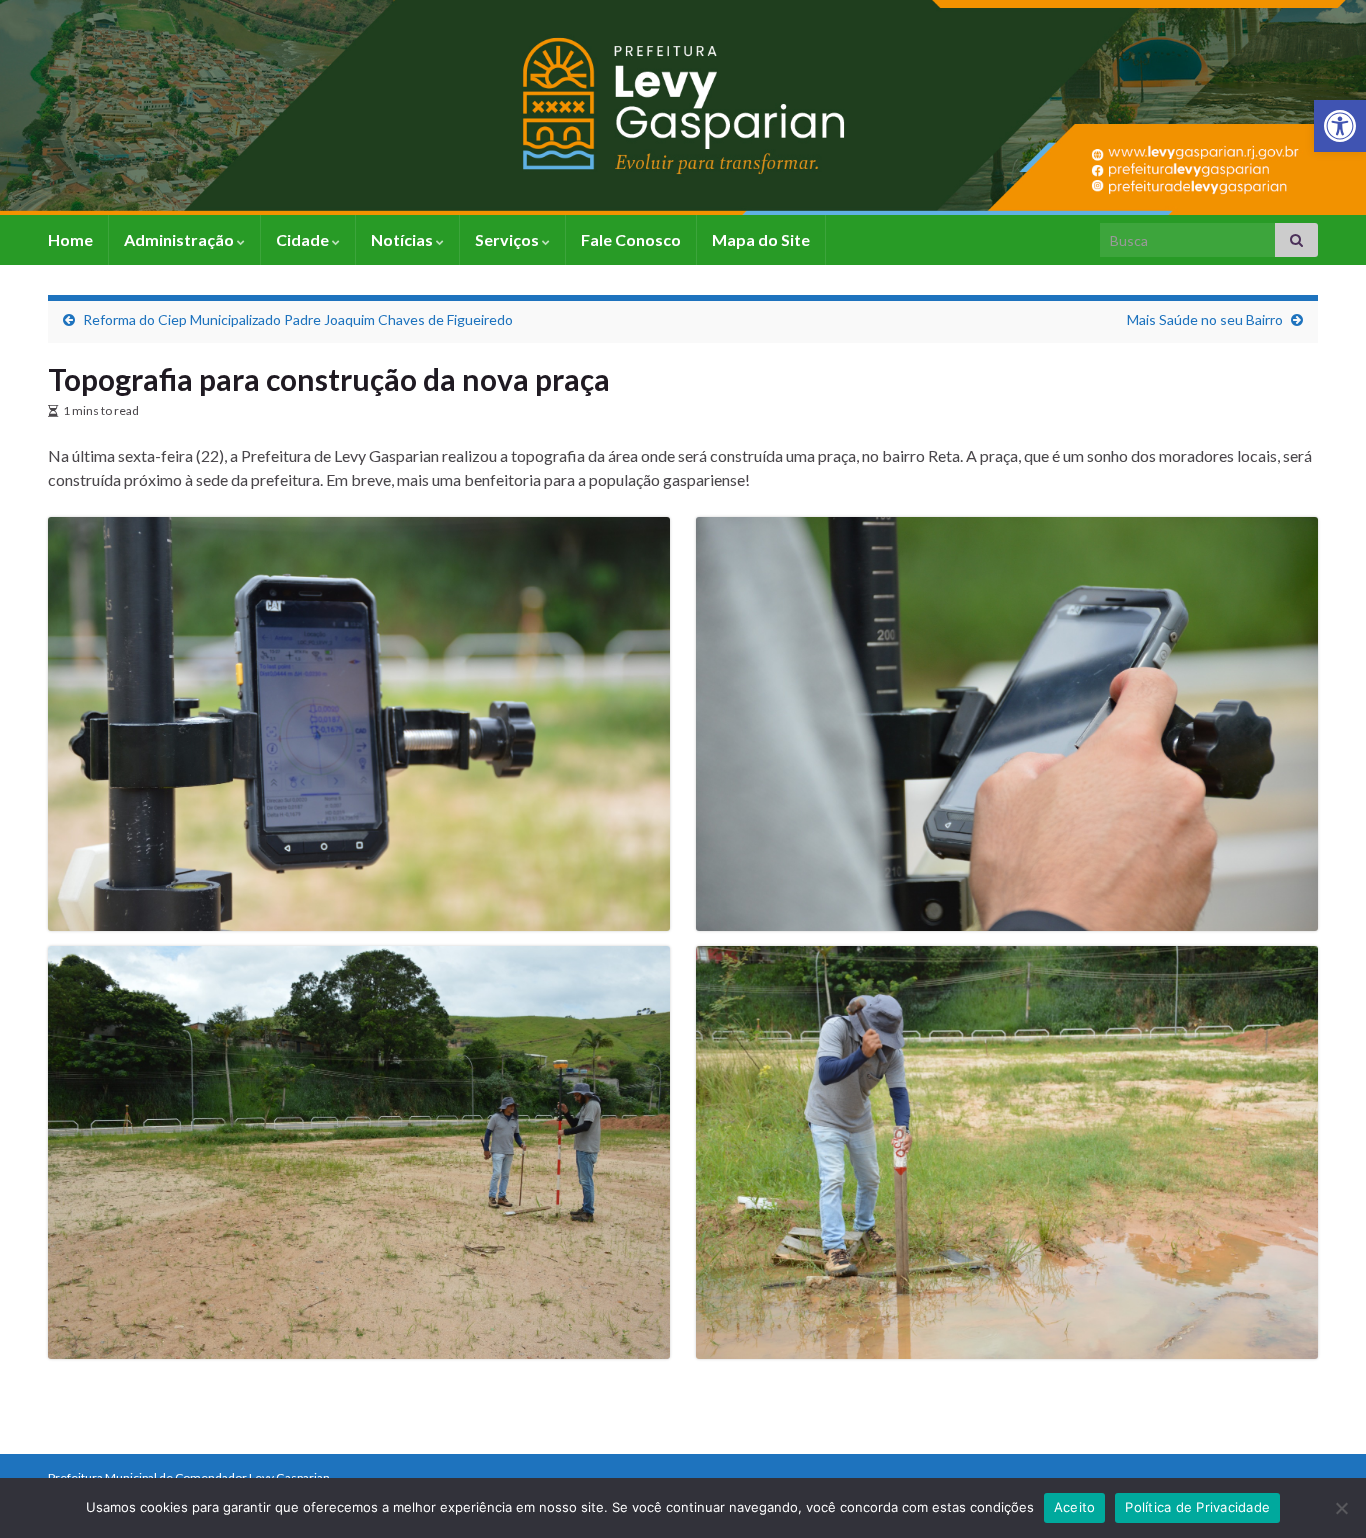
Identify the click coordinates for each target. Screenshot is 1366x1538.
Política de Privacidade (1197, 1507)
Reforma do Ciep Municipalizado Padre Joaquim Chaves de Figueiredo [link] (298, 319)
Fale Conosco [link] (631, 239)
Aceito (1075, 1507)
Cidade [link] (304, 239)
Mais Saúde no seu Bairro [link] (1205, 319)
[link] (1340, 126)
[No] (1341, 1508)
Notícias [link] (403, 239)
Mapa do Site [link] (761, 239)
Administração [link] (180, 239)
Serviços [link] (508, 239)
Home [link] (70, 239)
